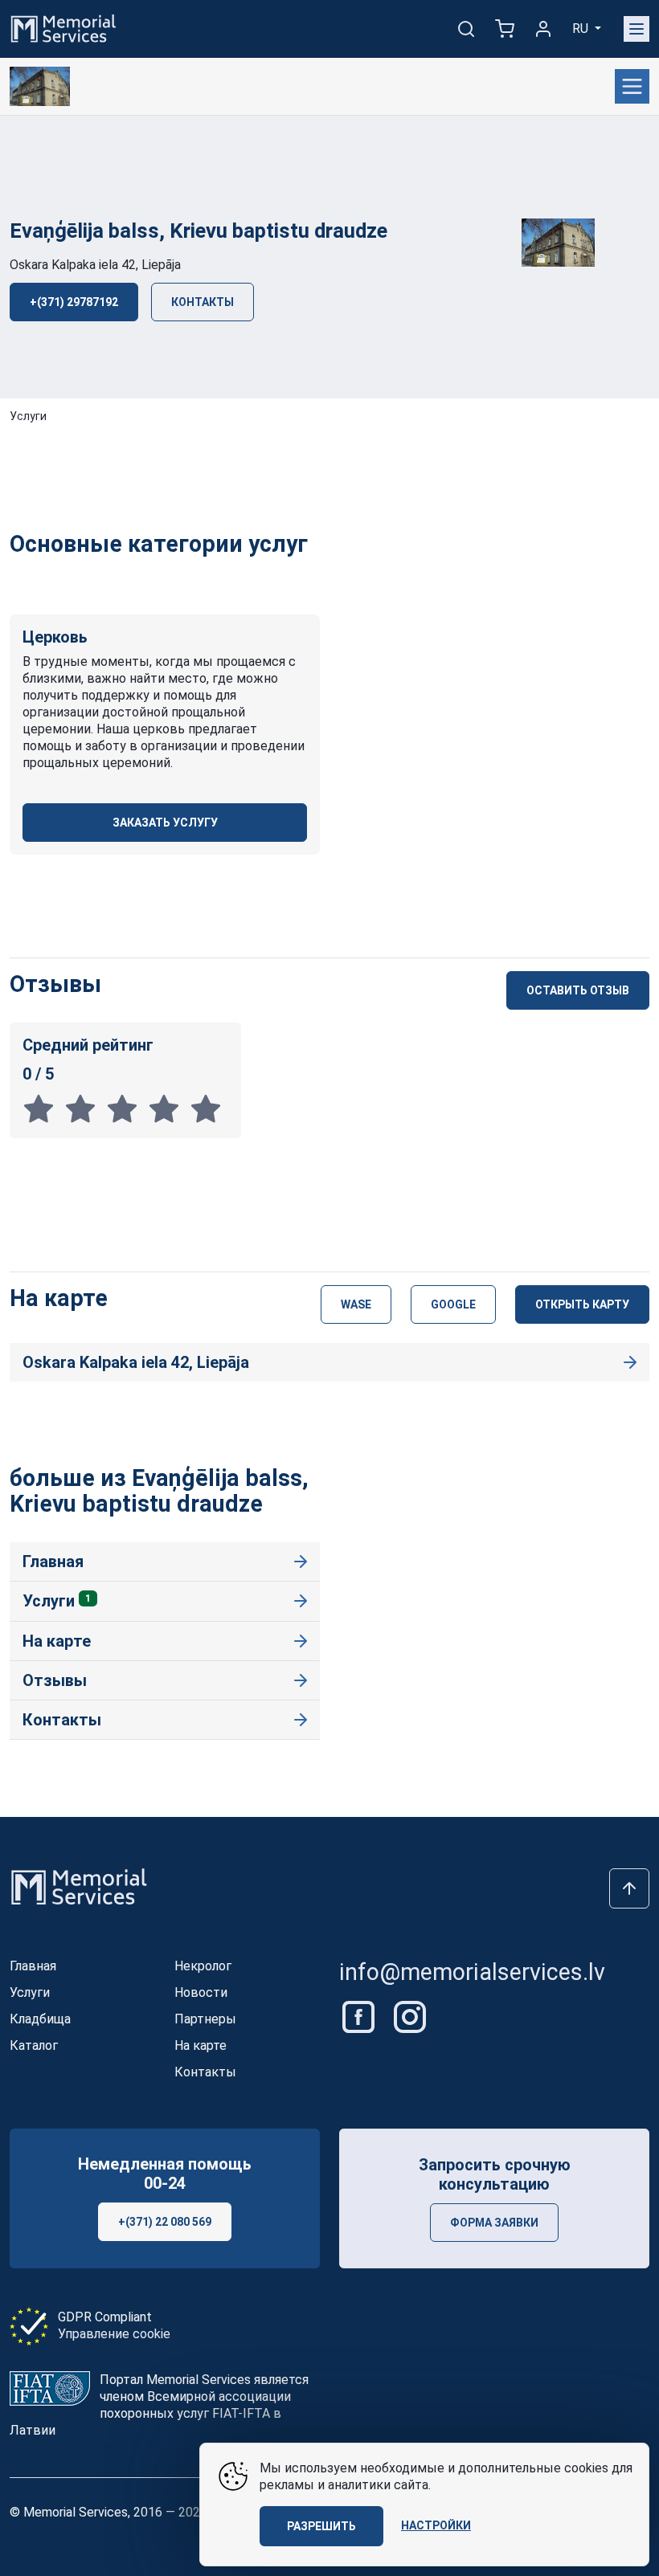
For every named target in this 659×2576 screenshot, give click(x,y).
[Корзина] (505, 29)
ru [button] (582, 29)
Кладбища (40, 2019)
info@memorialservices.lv (472, 1972)
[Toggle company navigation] (632, 86)
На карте (57, 1641)
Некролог (203, 1966)
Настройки (436, 2525)
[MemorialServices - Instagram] (410, 2016)
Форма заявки (494, 2223)
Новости (201, 1992)
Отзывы (55, 1680)
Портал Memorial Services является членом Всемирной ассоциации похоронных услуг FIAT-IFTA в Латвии (159, 2405)
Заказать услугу (165, 823)
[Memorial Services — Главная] (63, 28)
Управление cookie (114, 2334)
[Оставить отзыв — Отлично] (209, 1108)
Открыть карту (582, 1304)
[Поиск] (466, 29)
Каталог (34, 2045)
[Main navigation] (636, 29)
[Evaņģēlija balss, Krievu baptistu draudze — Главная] (40, 87)
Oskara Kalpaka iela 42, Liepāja (95, 265)
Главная (53, 1562)
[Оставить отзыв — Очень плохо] (43, 1108)
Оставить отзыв (578, 990)
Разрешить (321, 2526)
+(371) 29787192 (74, 302)
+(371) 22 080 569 (165, 2222)
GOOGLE (453, 1304)
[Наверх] (629, 1888)
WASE (356, 1304)
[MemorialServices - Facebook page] (360, 2016)
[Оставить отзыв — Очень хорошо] (169, 1108)
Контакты (203, 302)
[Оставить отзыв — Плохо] (85, 1108)
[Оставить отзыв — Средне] (127, 1108)
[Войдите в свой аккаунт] (543, 29)
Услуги (28, 416)
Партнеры (205, 2019)
